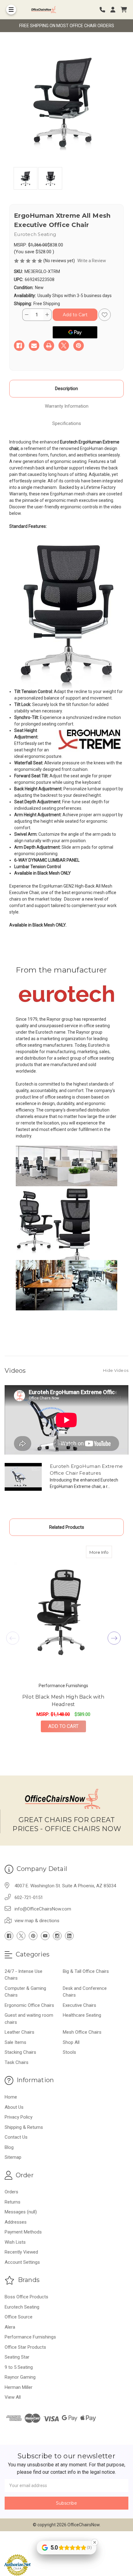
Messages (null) (21, 2212)
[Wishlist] (105, 315)
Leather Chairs (19, 2032)
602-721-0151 (29, 1897)
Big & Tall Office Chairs (86, 1971)
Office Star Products (25, 2347)
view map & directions (37, 1921)
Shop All (71, 2042)
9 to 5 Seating (19, 2367)
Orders (11, 2192)
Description (66, 389)
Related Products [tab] (67, 1527)
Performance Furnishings (30, 2337)
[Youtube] (45, 1936)
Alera (10, 2327)
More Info (101, 1552)
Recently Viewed (21, 2252)
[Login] (115, 10)
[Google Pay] (75, 332)
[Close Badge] (95, 2542)
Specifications (67, 423)
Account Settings (22, 2262)
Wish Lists (15, 2242)
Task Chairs (17, 2062)
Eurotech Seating (22, 2307)
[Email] (34, 346)
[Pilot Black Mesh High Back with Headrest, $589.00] (63, 1612)
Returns (13, 2202)
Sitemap (13, 2157)
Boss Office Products (26, 2297)
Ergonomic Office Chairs (29, 2005)
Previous (13, 1638)
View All (13, 2397)
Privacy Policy (19, 2117)
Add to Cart (63, 1726)
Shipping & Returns (24, 2127)
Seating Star (17, 2357)
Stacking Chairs (20, 2052)
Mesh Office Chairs (82, 2032)
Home (11, 2097)
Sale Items (15, 2042)
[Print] (49, 346)
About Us (14, 2107)
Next (114, 1638)
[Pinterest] (79, 346)
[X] (64, 346)
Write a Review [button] (92, 261)
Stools (69, 2052)
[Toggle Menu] (11, 10)
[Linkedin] (69, 1936)
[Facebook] (19, 346)
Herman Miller (19, 2387)
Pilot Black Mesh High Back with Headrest (63, 1701)
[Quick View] (105, 1552)
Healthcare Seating (82, 2015)
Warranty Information (67, 406)
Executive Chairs (79, 2005)
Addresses (16, 2222)
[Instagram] (57, 1936)
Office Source (19, 2317)
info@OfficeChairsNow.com (43, 1909)
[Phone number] (105, 10)
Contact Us (16, 2137)
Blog (9, 2147)
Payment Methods (23, 2232)
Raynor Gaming (20, 2377)
